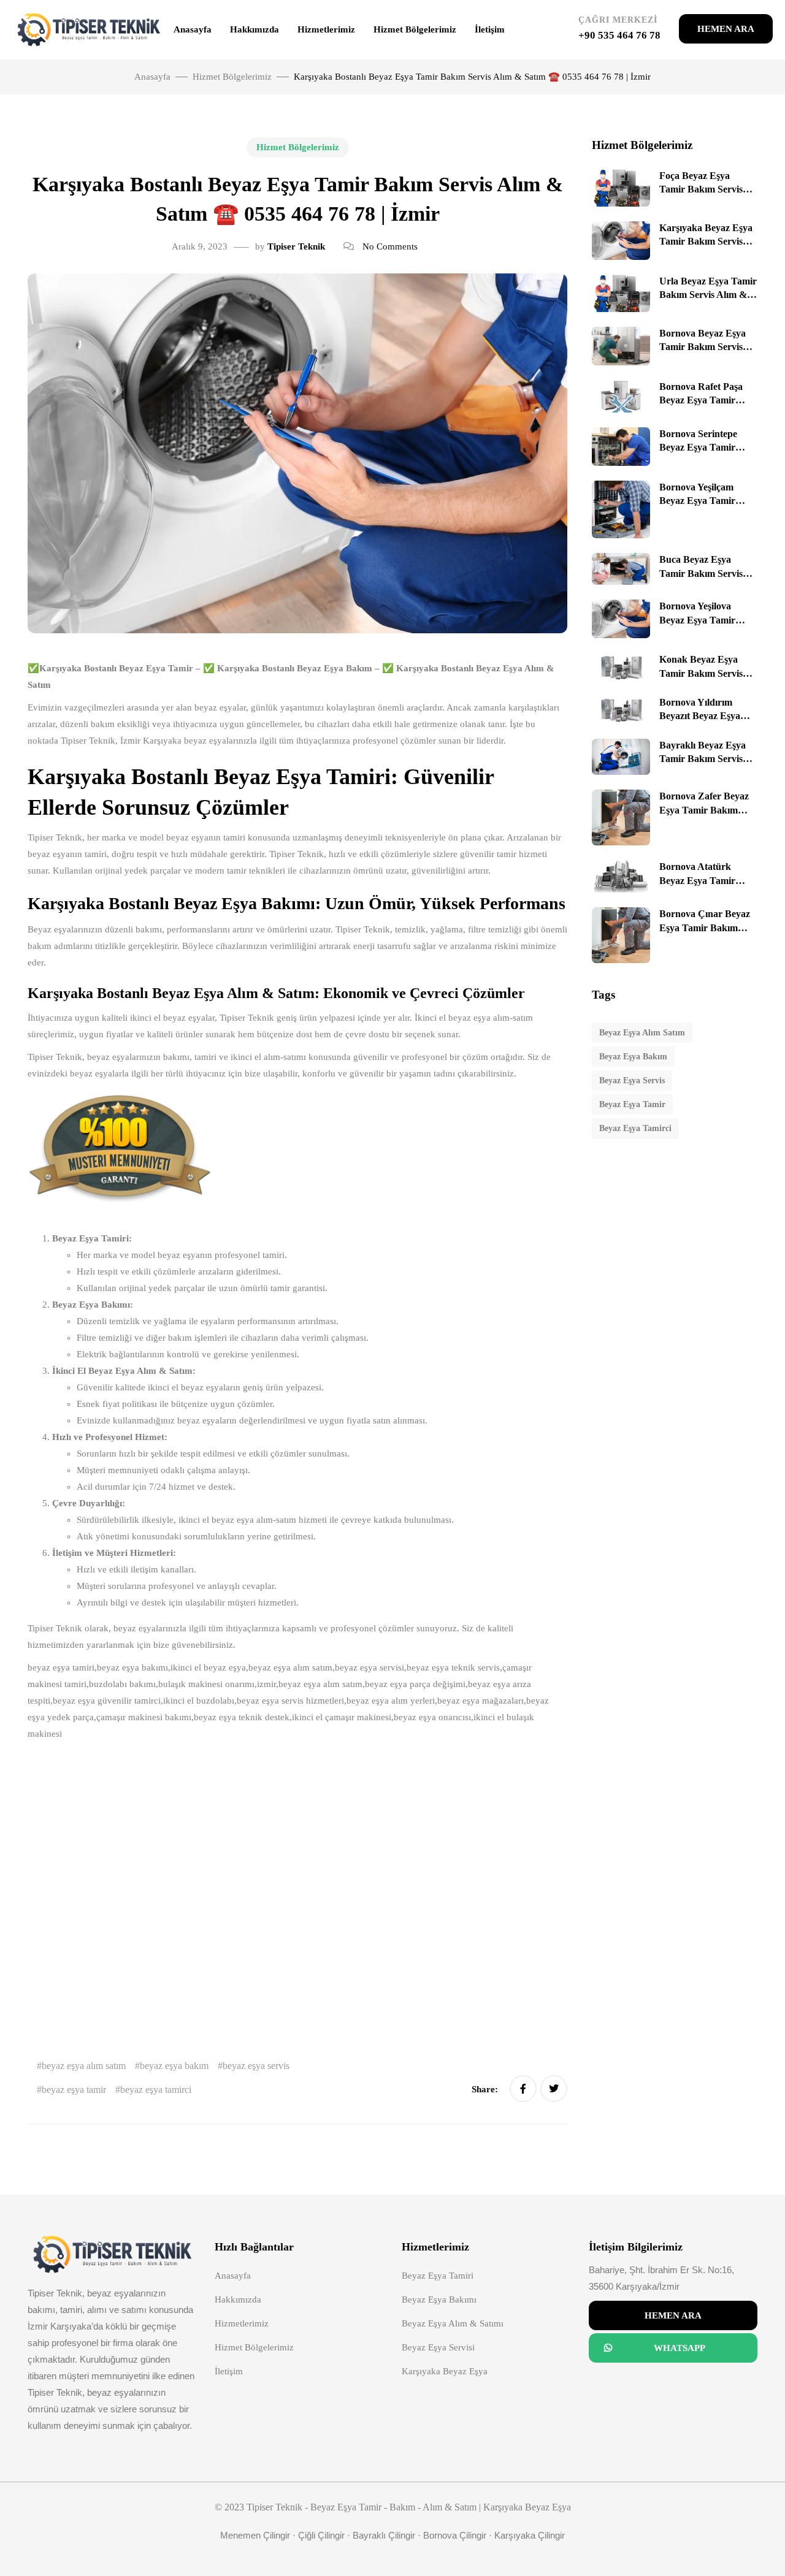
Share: (486, 2089)
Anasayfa (193, 29)
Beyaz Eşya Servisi (438, 2347)
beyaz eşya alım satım (84, 2066)
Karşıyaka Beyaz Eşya (445, 2371)
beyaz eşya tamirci (156, 2090)
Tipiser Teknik (296, 246)
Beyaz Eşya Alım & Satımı (453, 2323)
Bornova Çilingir (455, 2535)
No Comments (390, 246)
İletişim (490, 29)
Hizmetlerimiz (326, 29)
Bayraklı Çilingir (384, 2535)
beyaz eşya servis (256, 2066)
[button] (726, 29)
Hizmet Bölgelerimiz (415, 29)
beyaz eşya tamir (74, 2090)
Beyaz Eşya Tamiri (438, 2276)
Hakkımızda (255, 29)
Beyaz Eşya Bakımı (439, 2300)
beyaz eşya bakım (174, 2066)
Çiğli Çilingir (321, 2535)
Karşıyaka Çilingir (530, 2535)
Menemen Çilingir (255, 2535)
